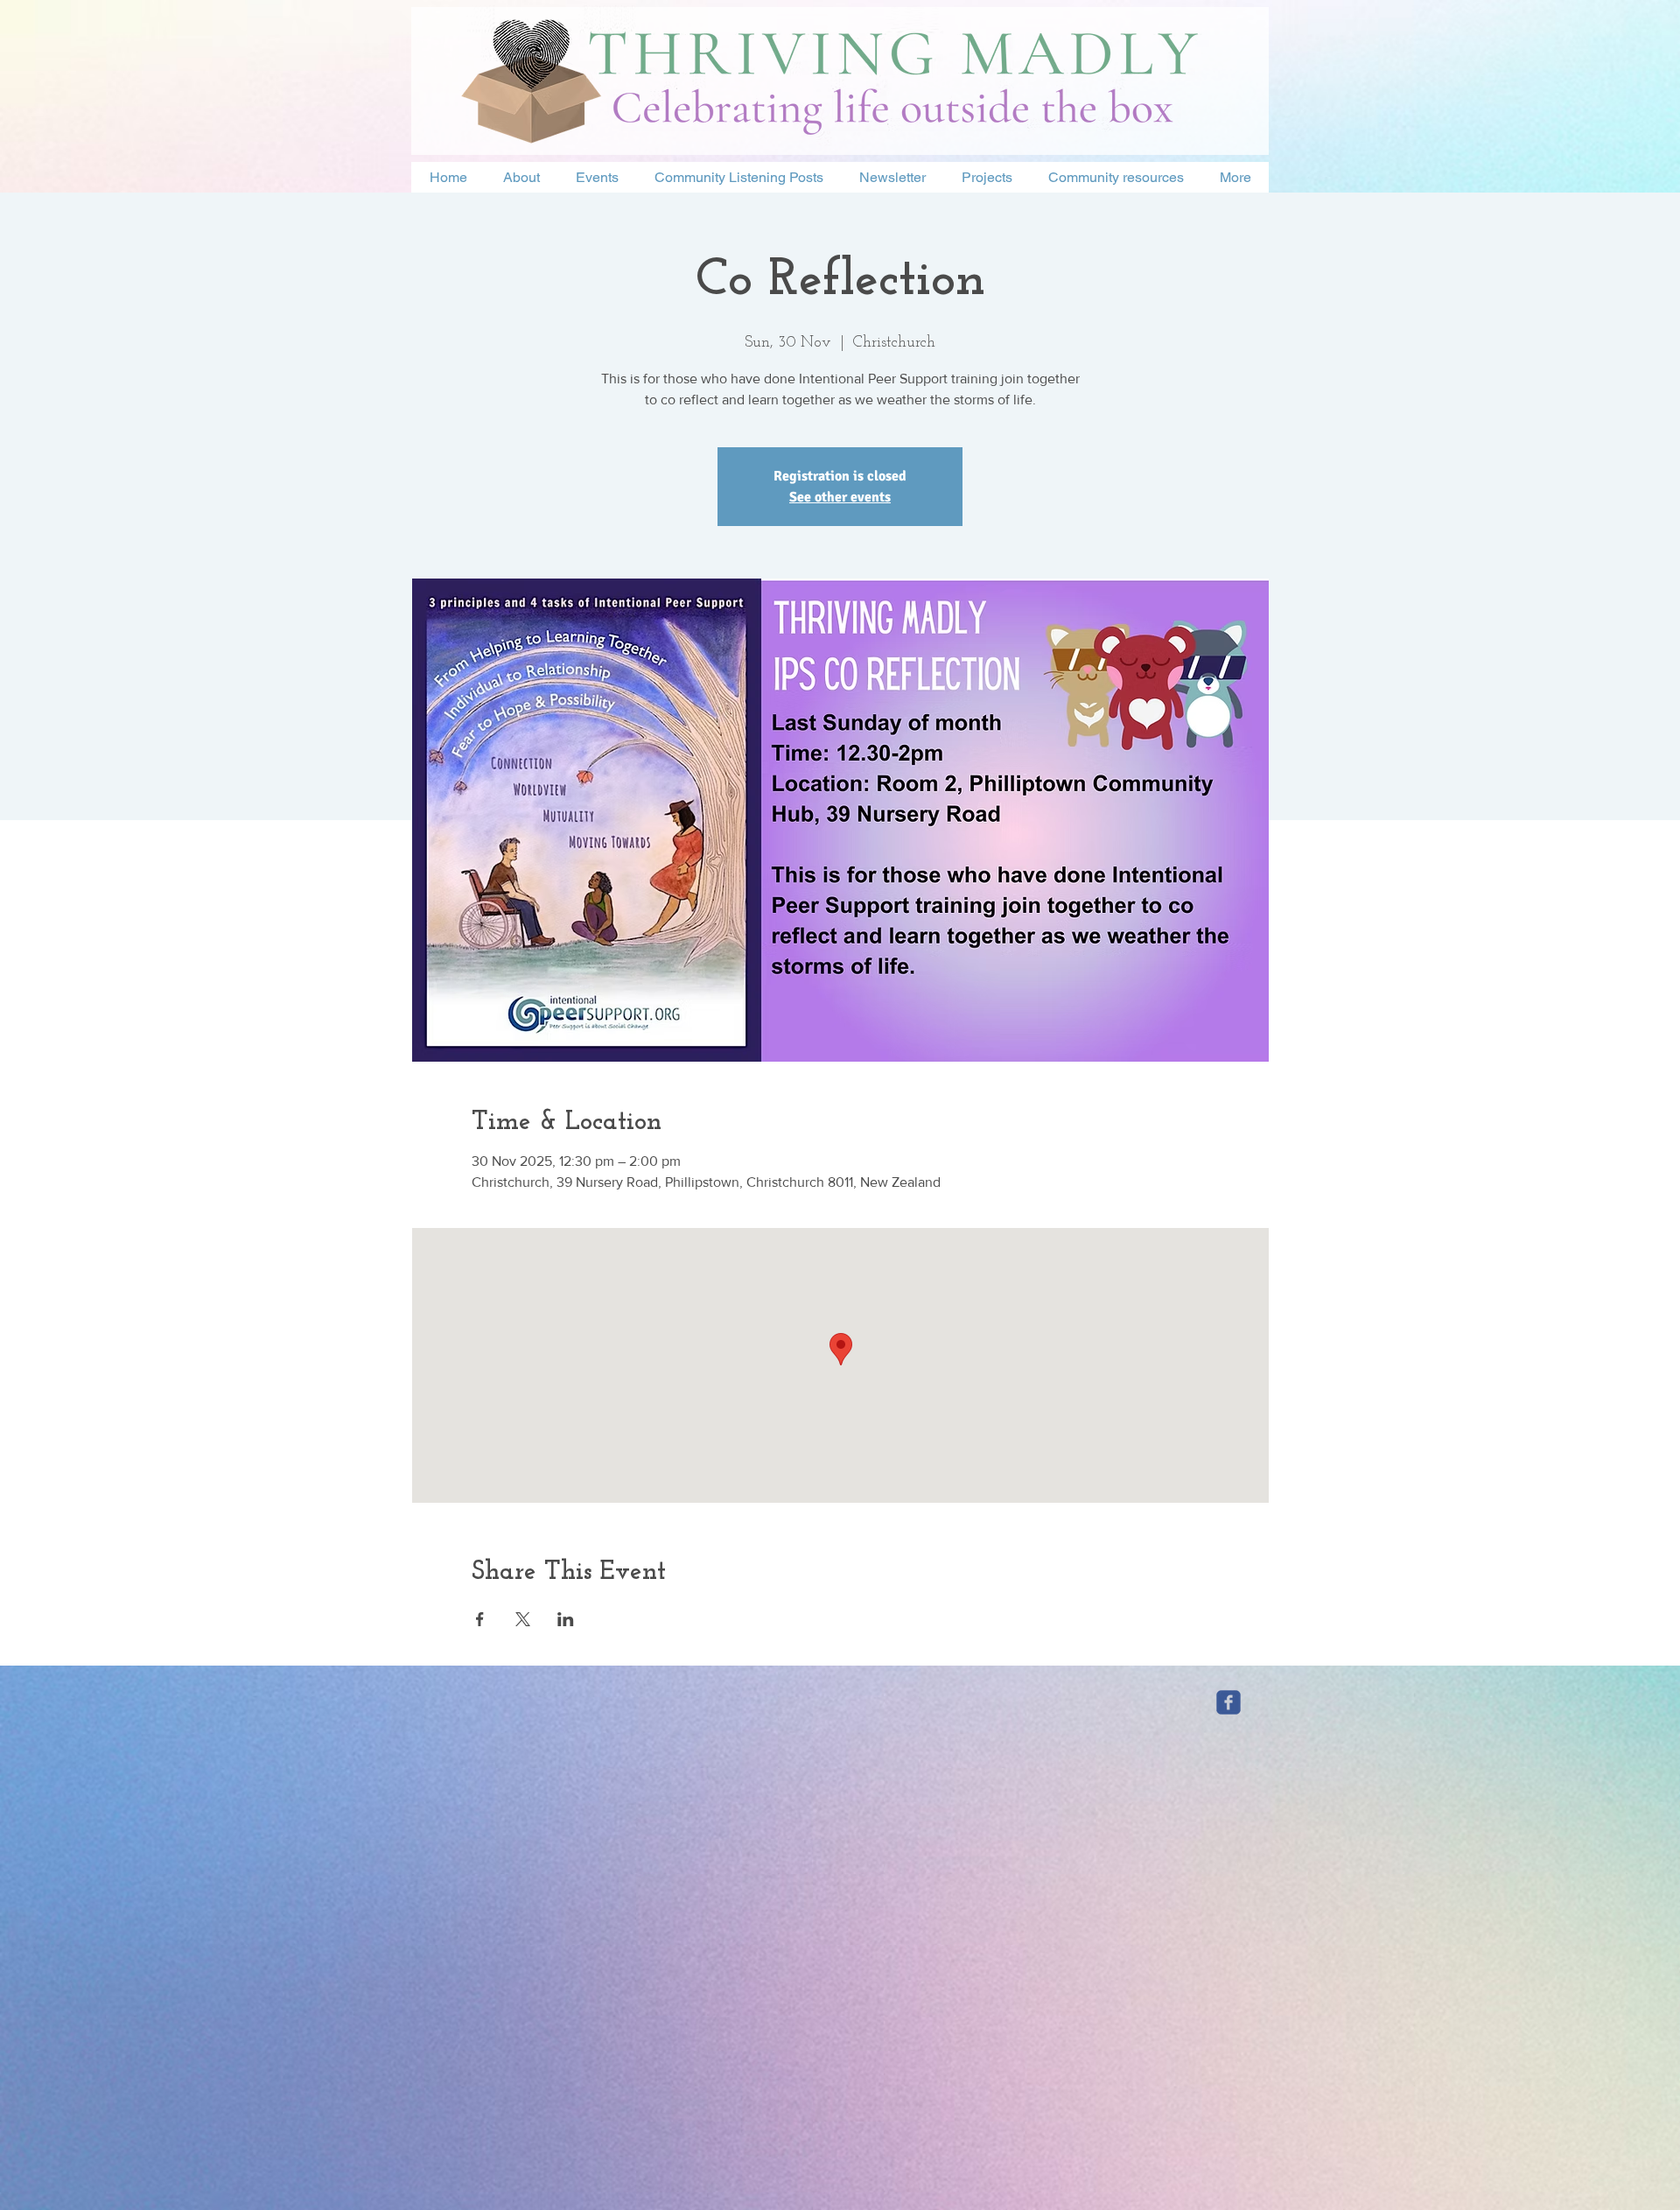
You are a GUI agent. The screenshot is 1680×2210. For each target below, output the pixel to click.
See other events (840, 497)
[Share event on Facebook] (480, 1619)
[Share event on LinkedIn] (566, 1619)
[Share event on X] (523, 1619)
